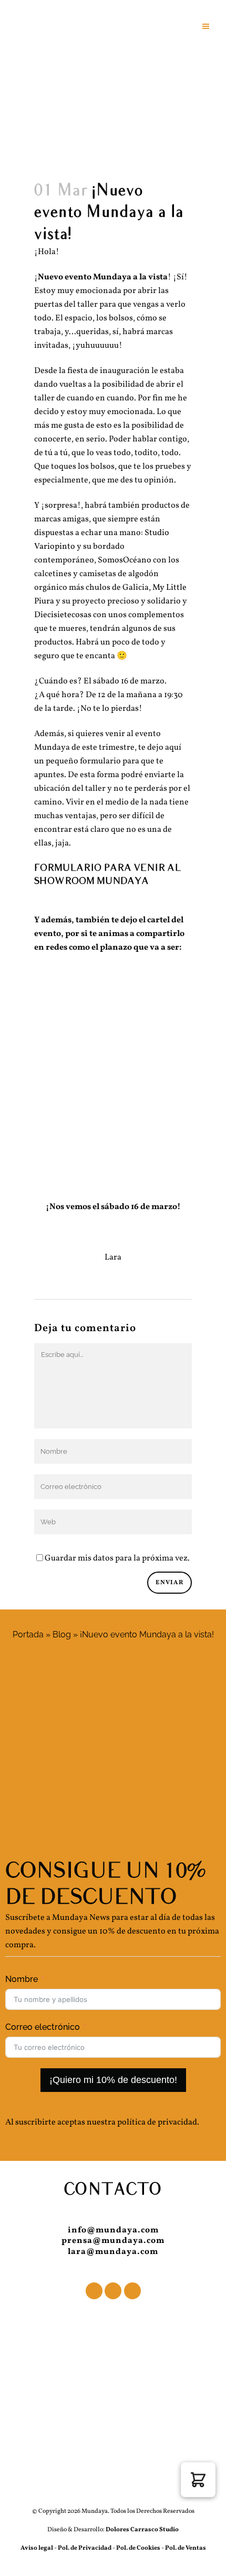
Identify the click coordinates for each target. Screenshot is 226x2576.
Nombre (22, 1979)
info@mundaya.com (113, 2230)
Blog (62, 1634)
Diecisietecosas (63, 615)
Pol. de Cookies (138, 2548)
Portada (28, 1634)
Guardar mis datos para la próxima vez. (117, 1558)
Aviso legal (37, 2548)
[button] (198, 2480)
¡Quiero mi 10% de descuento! (113, 2080)
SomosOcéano (125, 560)
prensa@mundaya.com (113, 2241)
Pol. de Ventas (186, 2548)
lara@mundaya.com (113, 2252)
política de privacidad (157, 2122)
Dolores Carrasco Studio (142, 2530)
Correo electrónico (43, 2027)
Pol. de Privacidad (85, 2548)
